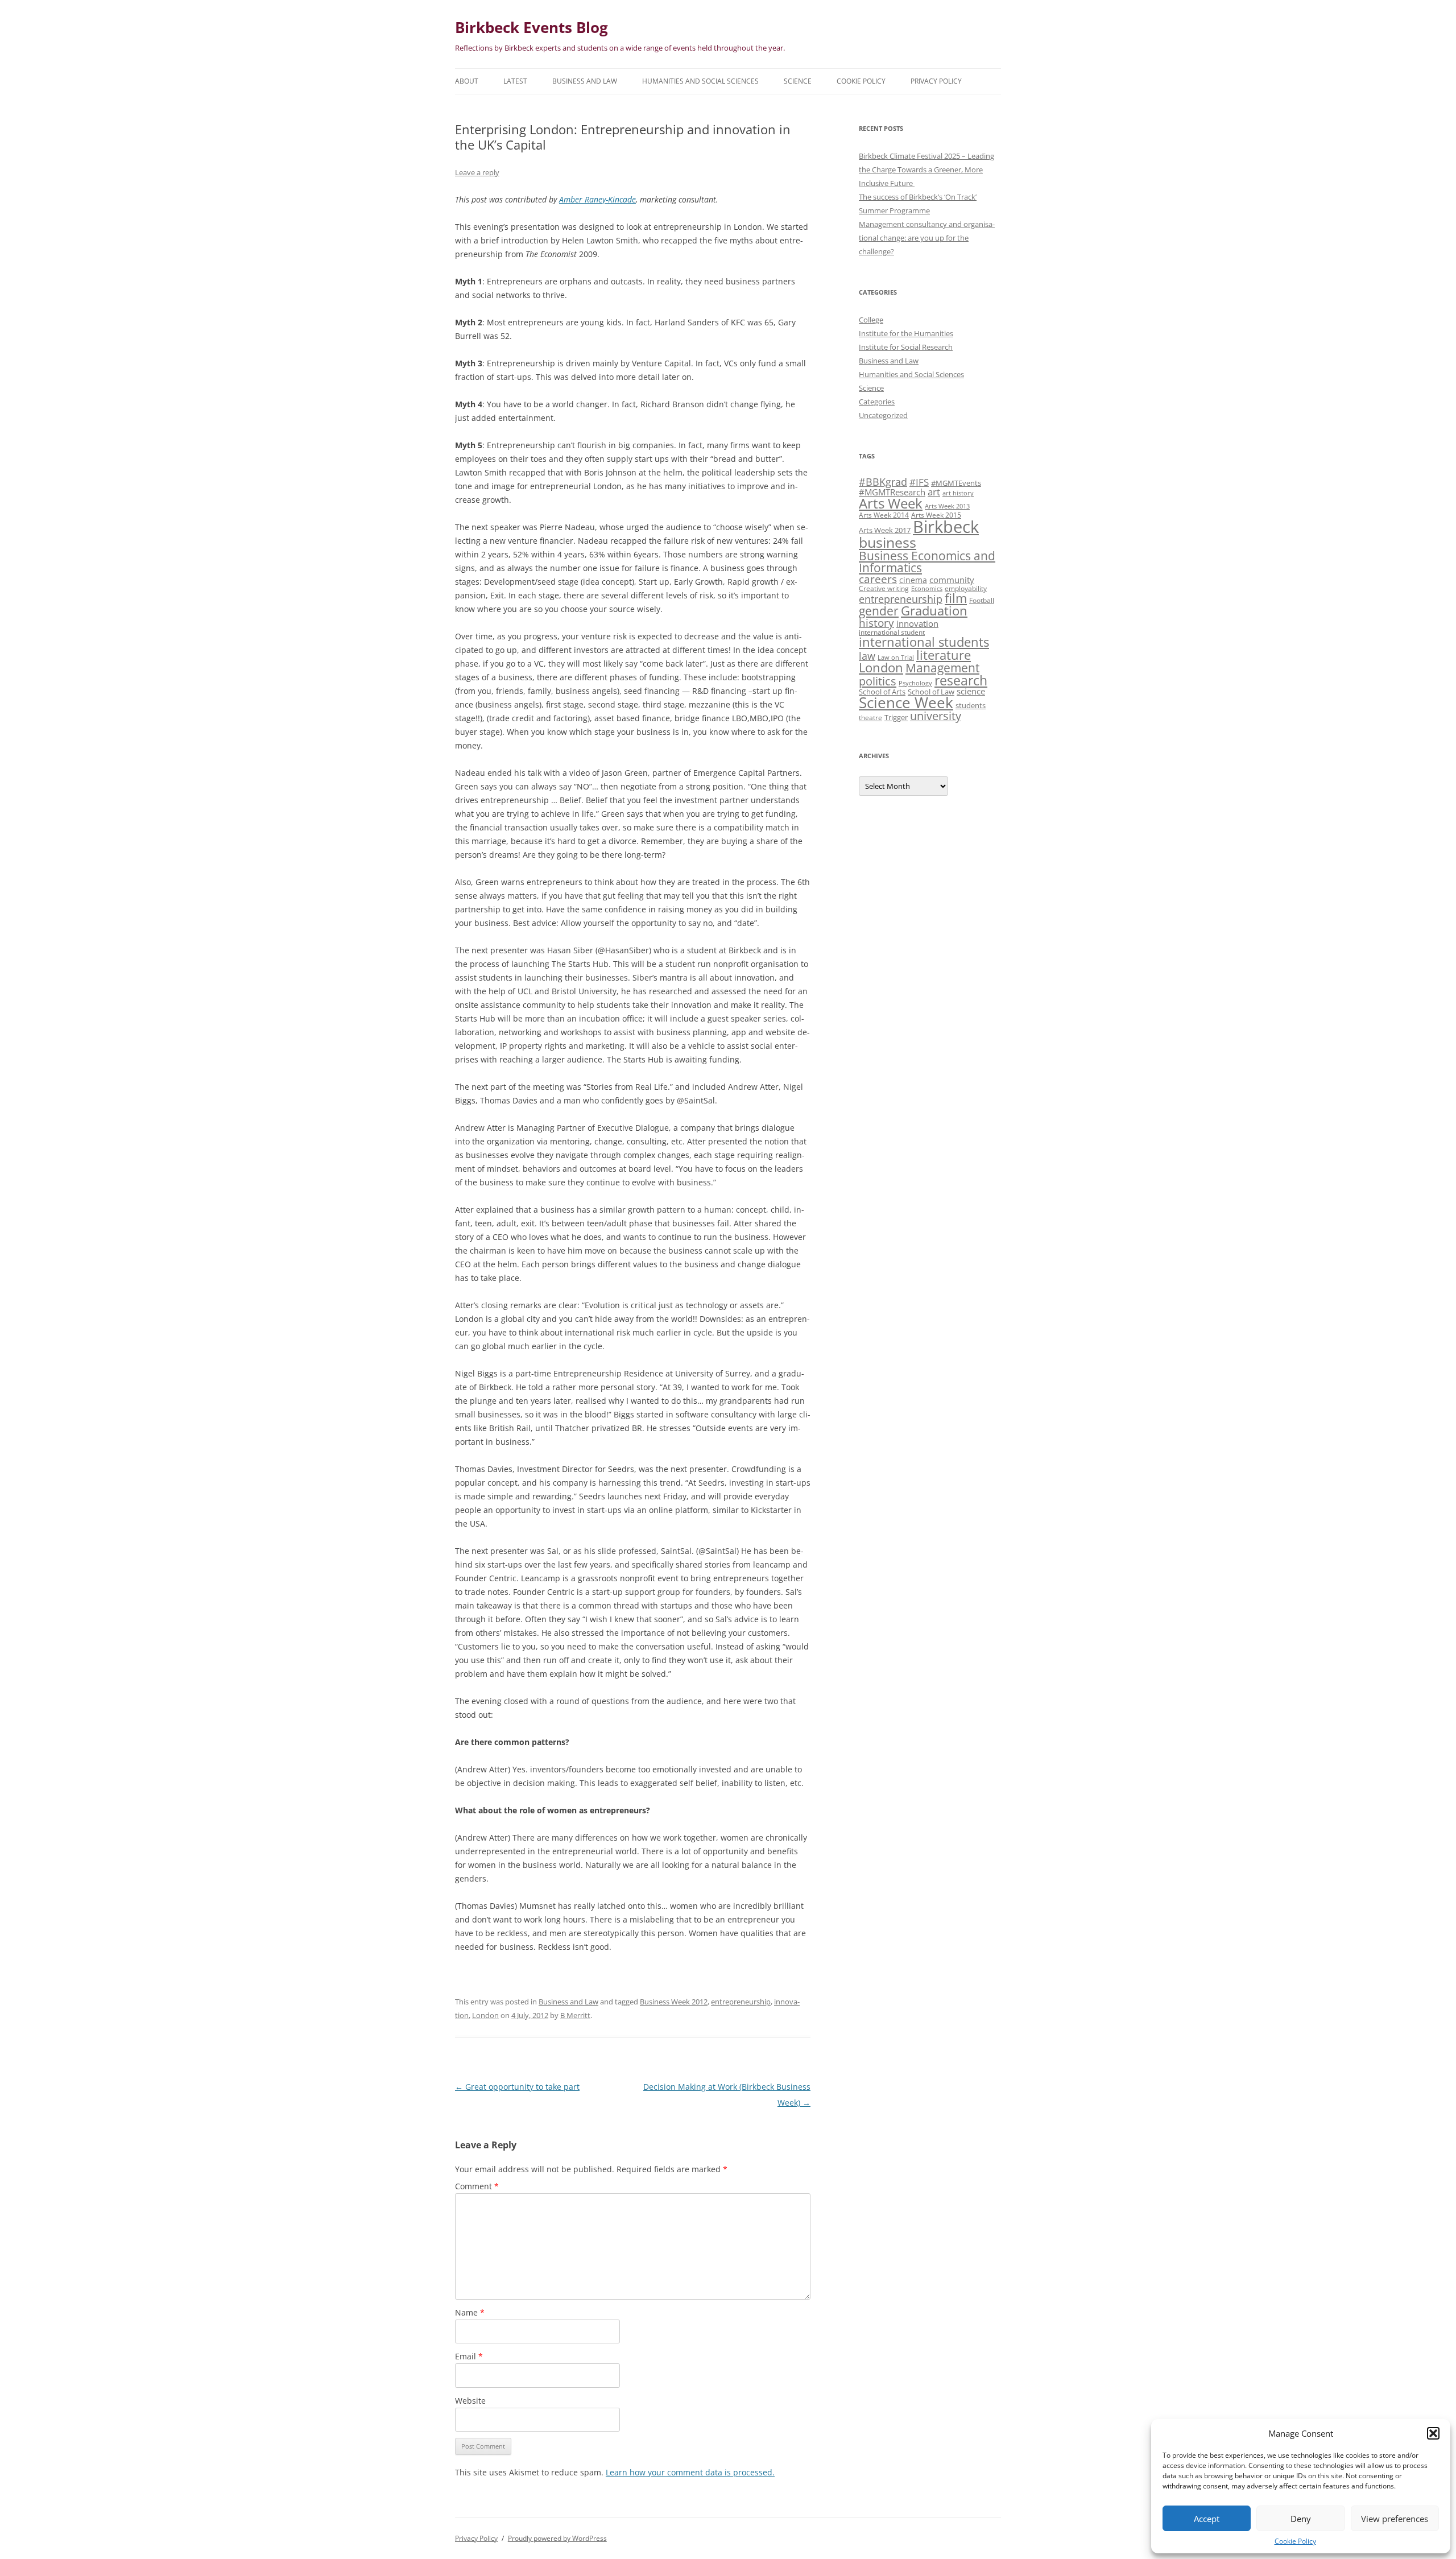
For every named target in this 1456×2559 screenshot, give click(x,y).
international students (924, 642)
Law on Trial (896, 658)
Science (798, 81)
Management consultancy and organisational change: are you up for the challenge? (927, 238)
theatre (870, 717)
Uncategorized (883, 415)
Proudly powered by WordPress (557, 2538)
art (934, 492)
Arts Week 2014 (884, 515)
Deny (1301, 2519)
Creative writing (884, 588)
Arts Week (891, 503)
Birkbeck (946, 527)
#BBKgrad (883, 482)
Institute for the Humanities (906, 333)
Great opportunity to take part (517, 2087)
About (467, 81)
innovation (917, 623)
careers (878, 579)
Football (982, 600)
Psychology (915, 683)
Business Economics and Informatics (927, 561)
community (952, 580)
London (485, 2015)
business (888, 542)
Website (470, 2401)
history (876, 623)
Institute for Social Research (906, 347)
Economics (927, 589)
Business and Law (585, 81)
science (971, 691)
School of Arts (882, 692)
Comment (477, 2186)
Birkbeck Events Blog (531, 27)
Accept (1207, 2519)
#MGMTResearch (892, 492)
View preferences (1395, 2519)
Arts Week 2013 (947, 506)
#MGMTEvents (956, 483)
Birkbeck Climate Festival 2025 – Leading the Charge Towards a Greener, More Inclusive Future (926, 170)
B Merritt (575, 2015)
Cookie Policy (1295, 2541)
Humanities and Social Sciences (700, 81)
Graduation (934, 611)
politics (878, 681)
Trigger (896, 717)
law (867, 656)
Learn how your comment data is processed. (690, 2472)
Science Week (906, 703)
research (961, 680)
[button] (1433, 2433)
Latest (515, 81)
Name (470, 2312)
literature (944, 655)
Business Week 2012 (674, 2002)
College (871, 320)
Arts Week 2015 (936, 515)
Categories (877, 402)
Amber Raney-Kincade (597, 199)
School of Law (931, 692)
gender (879, 611)
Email (469, 2356)
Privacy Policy (936, 81)
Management (942, 668)
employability (966, 588)
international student (892, 632)
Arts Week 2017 (885, 530)
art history (958, 493)
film (956, 598)
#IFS (919, 482)
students (971, 705)
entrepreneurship (741, 2002)
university (936, 716)
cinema (913, 580)
